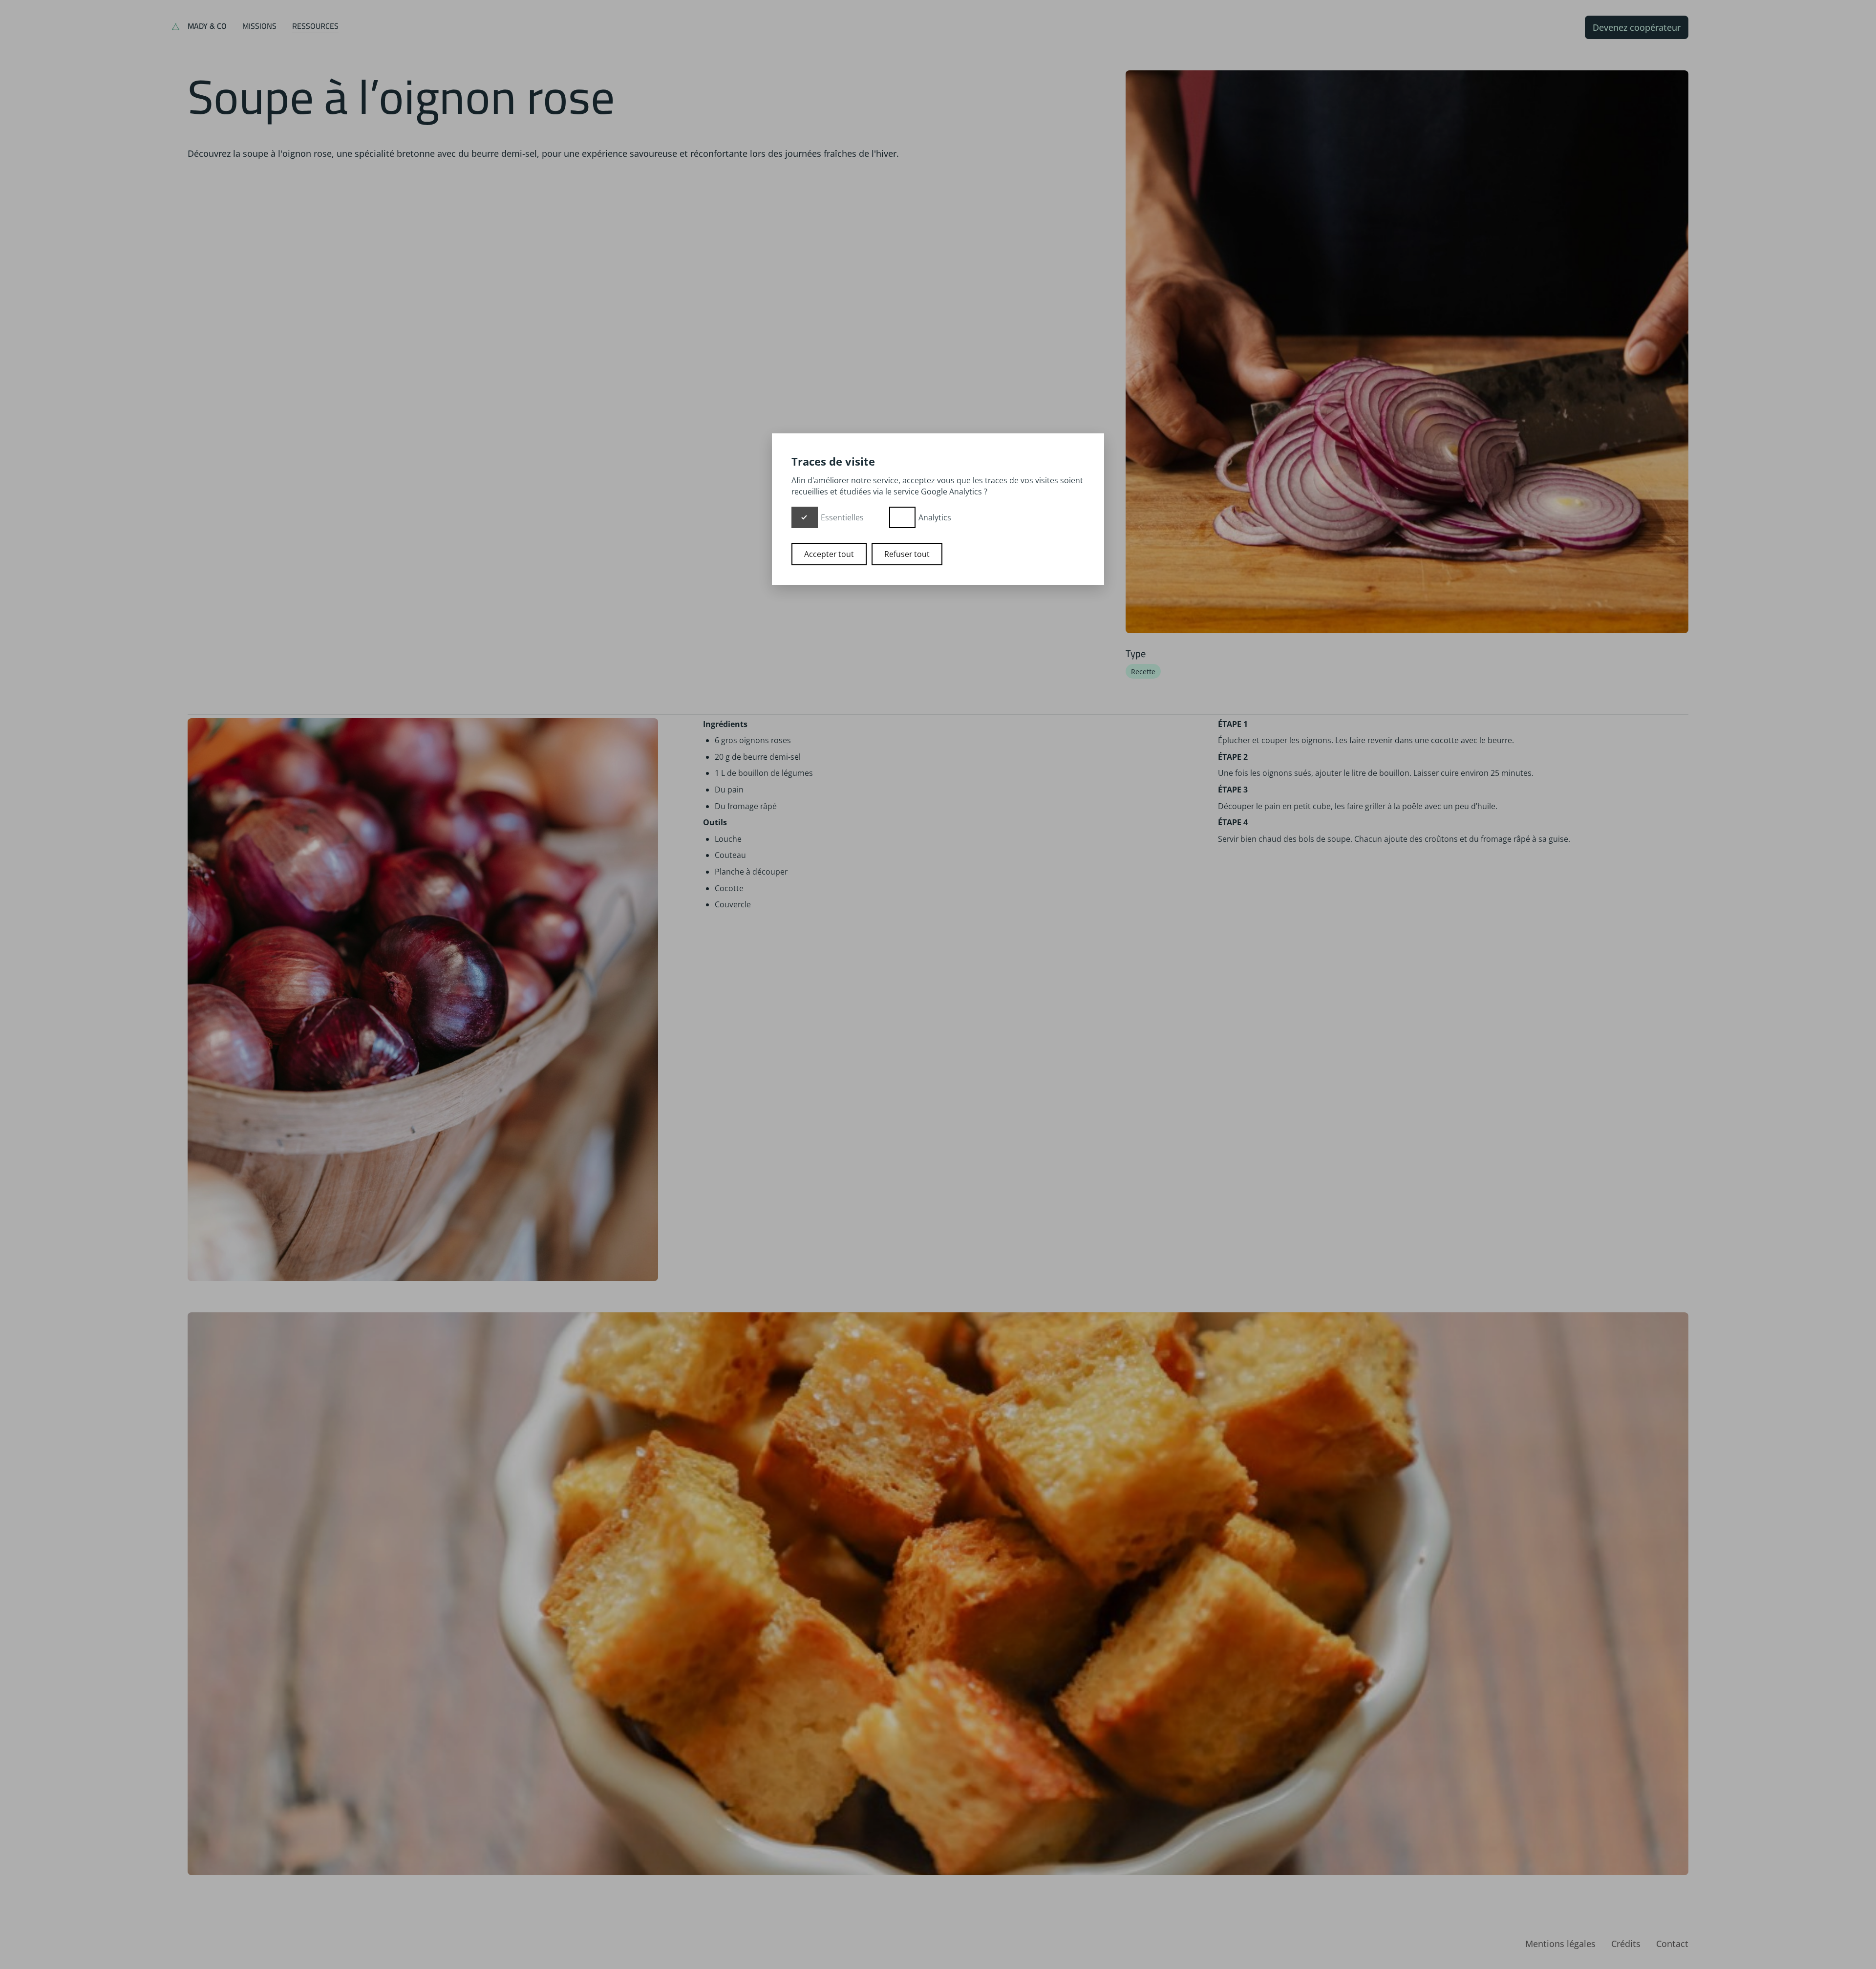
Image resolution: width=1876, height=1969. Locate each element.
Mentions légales (1560, 1944)
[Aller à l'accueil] (176, 27)
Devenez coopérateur (1637, 27)
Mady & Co (207, 26)
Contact (1672, 1944)
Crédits (1626, 1944)
